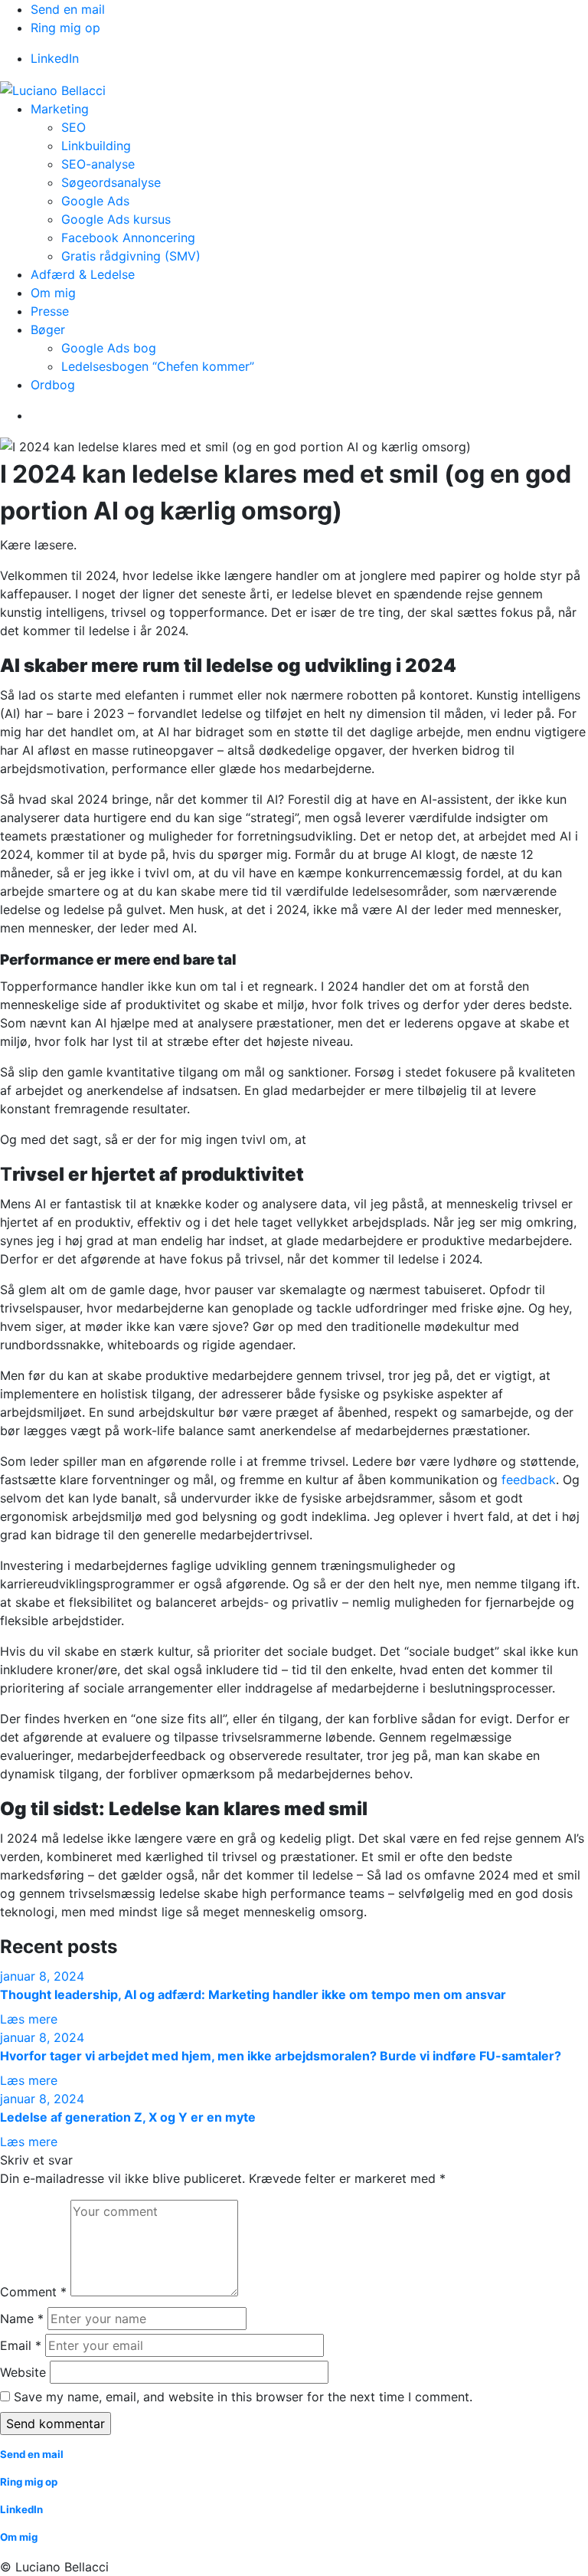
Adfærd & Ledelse (83, 274)
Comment (33, 2292)
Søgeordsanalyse (111, 182)
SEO (73, 127)
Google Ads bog (109, 348)
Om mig (53, 293)
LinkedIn (55, 58)
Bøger (48, 329)
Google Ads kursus (116, 219)
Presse (50, 311)
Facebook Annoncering (128, 238)
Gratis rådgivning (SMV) (131, 256)
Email (21, 2345)
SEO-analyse (98, 164)
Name (22, 2319)
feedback (529, 1480)
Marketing (60, 109)
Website (23, 2372)
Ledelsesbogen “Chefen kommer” (158, 366)
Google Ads (95, 201)
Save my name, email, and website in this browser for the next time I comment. (243, 2397)
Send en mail (68, 9)
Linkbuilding (96, 146)
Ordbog (53, 385)
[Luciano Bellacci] (53, 89)
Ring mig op (65, 28)
